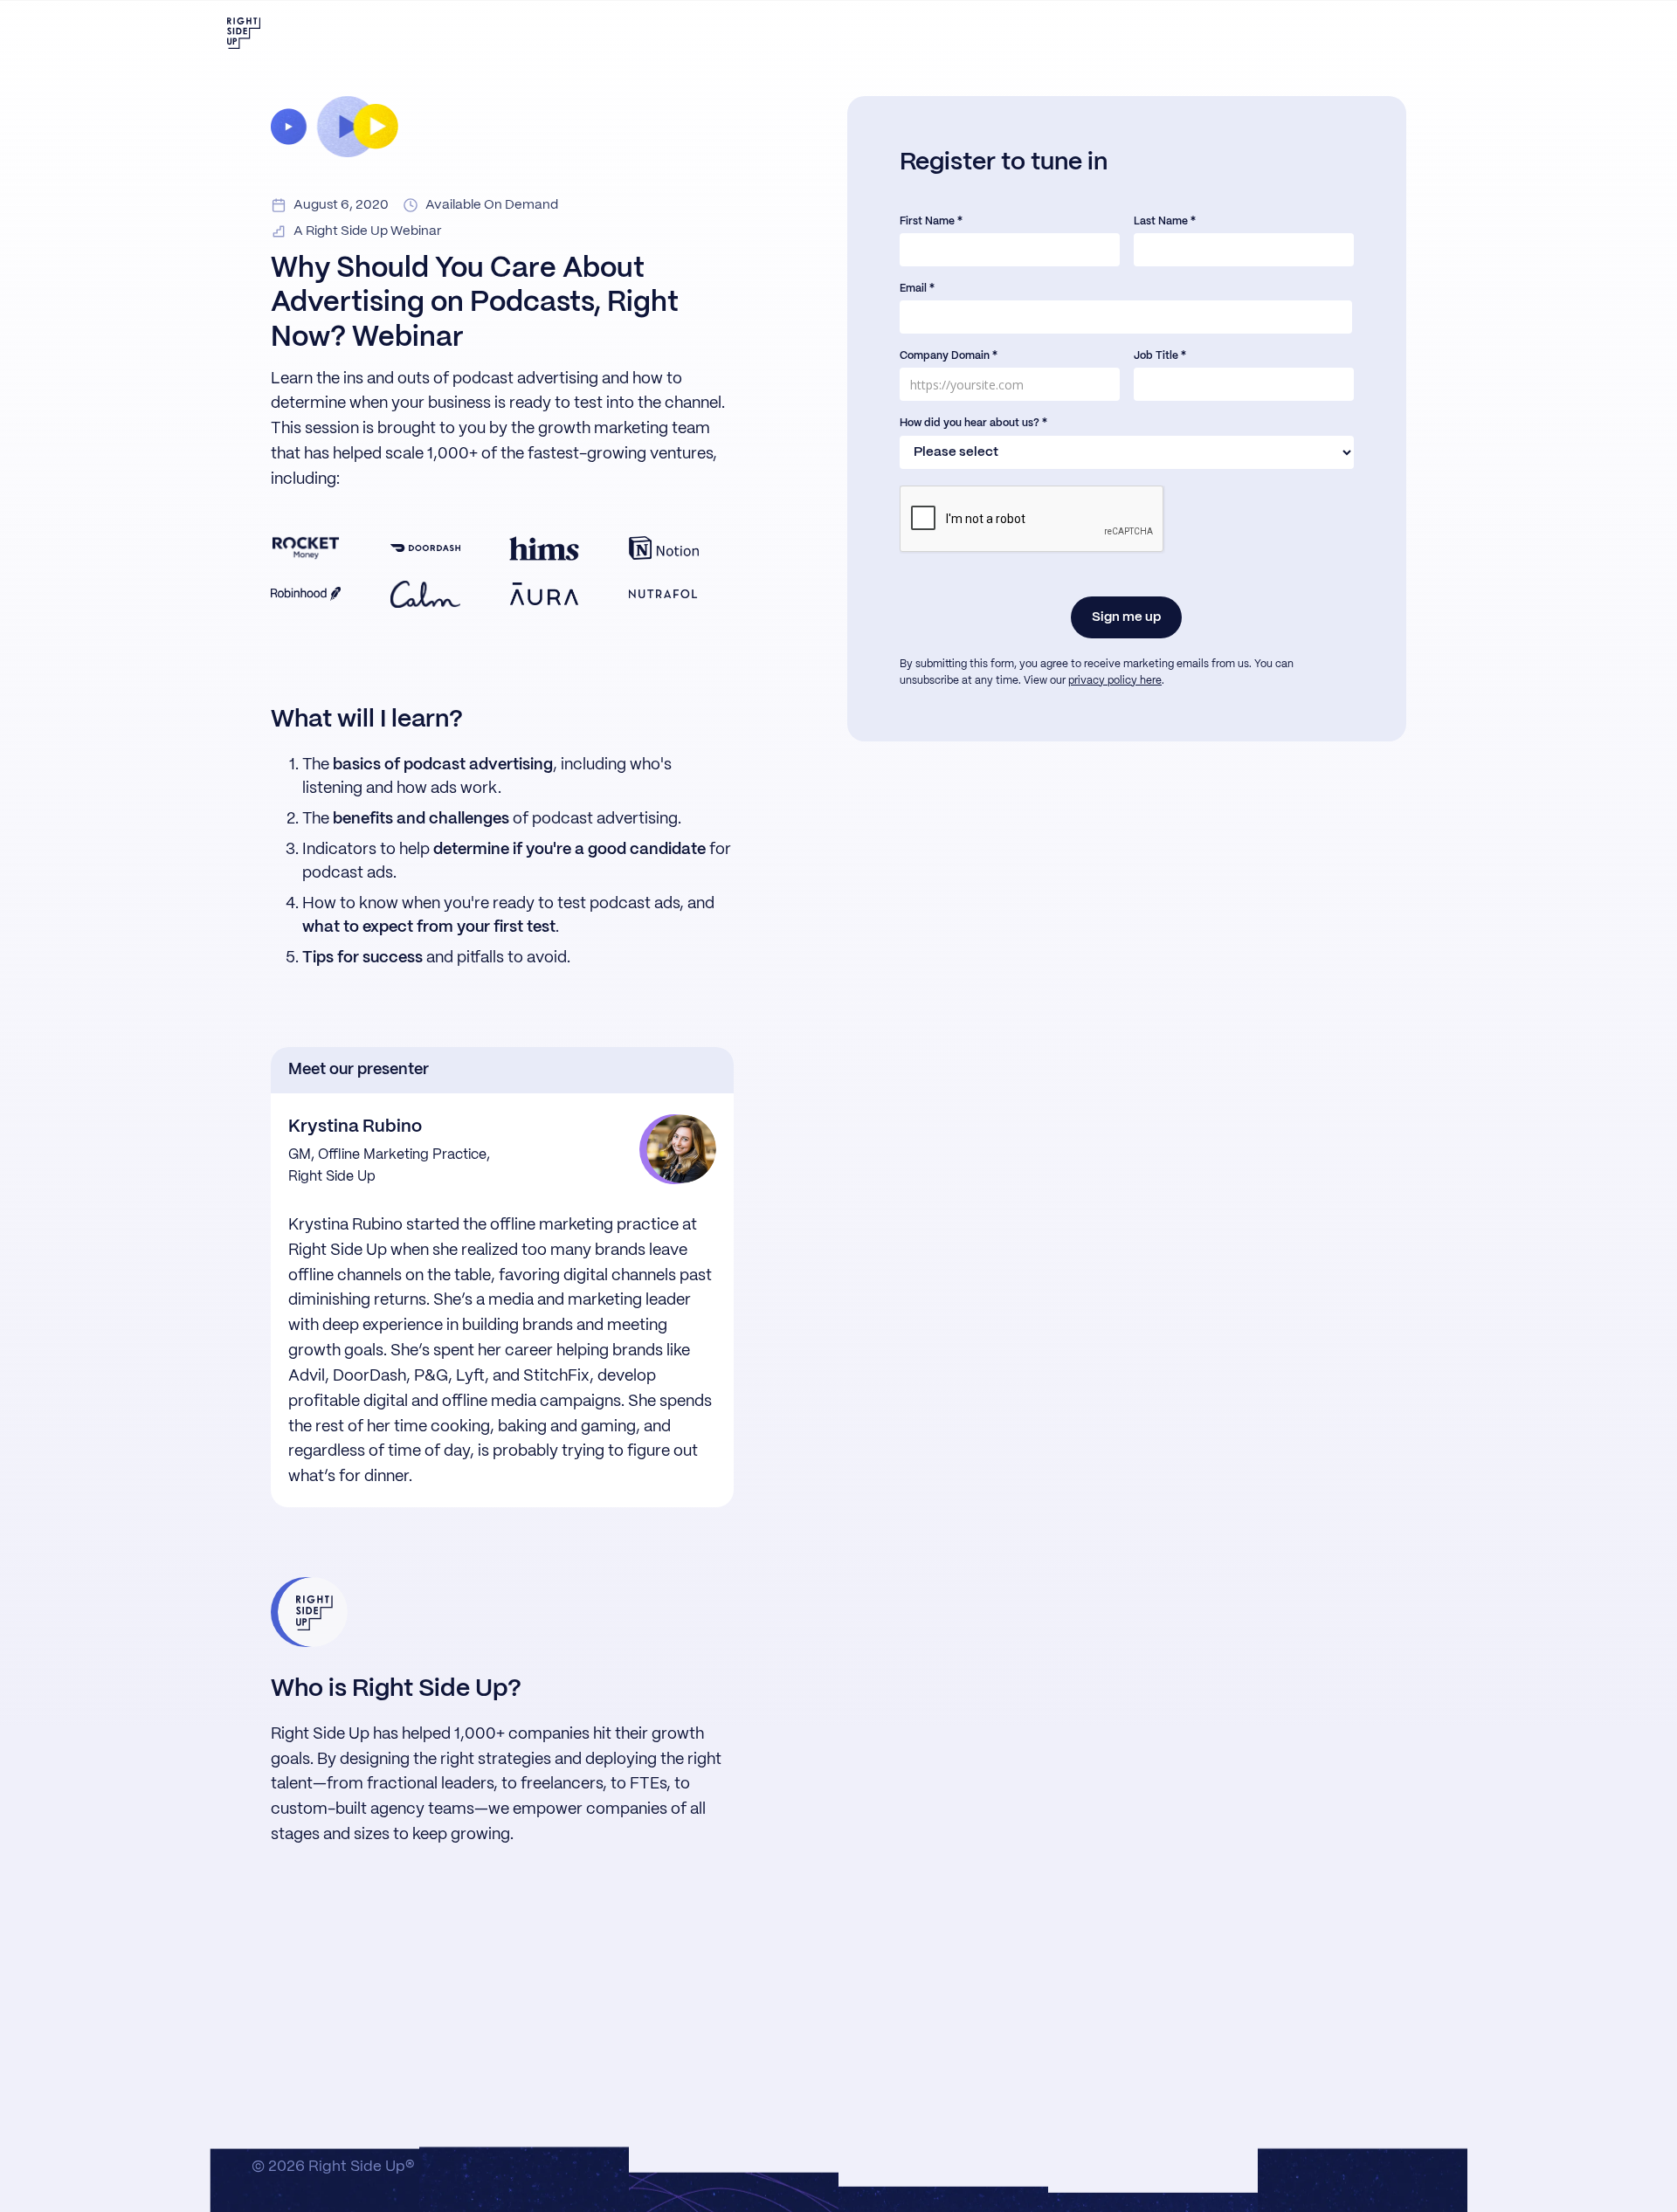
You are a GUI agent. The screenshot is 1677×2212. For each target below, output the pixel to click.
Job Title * (1160, 356)
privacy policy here (1115, 681)
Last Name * (1165, 221)
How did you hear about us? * (973, 423)
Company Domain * (949, 356)
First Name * (931, 221)
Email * (917, 289)
